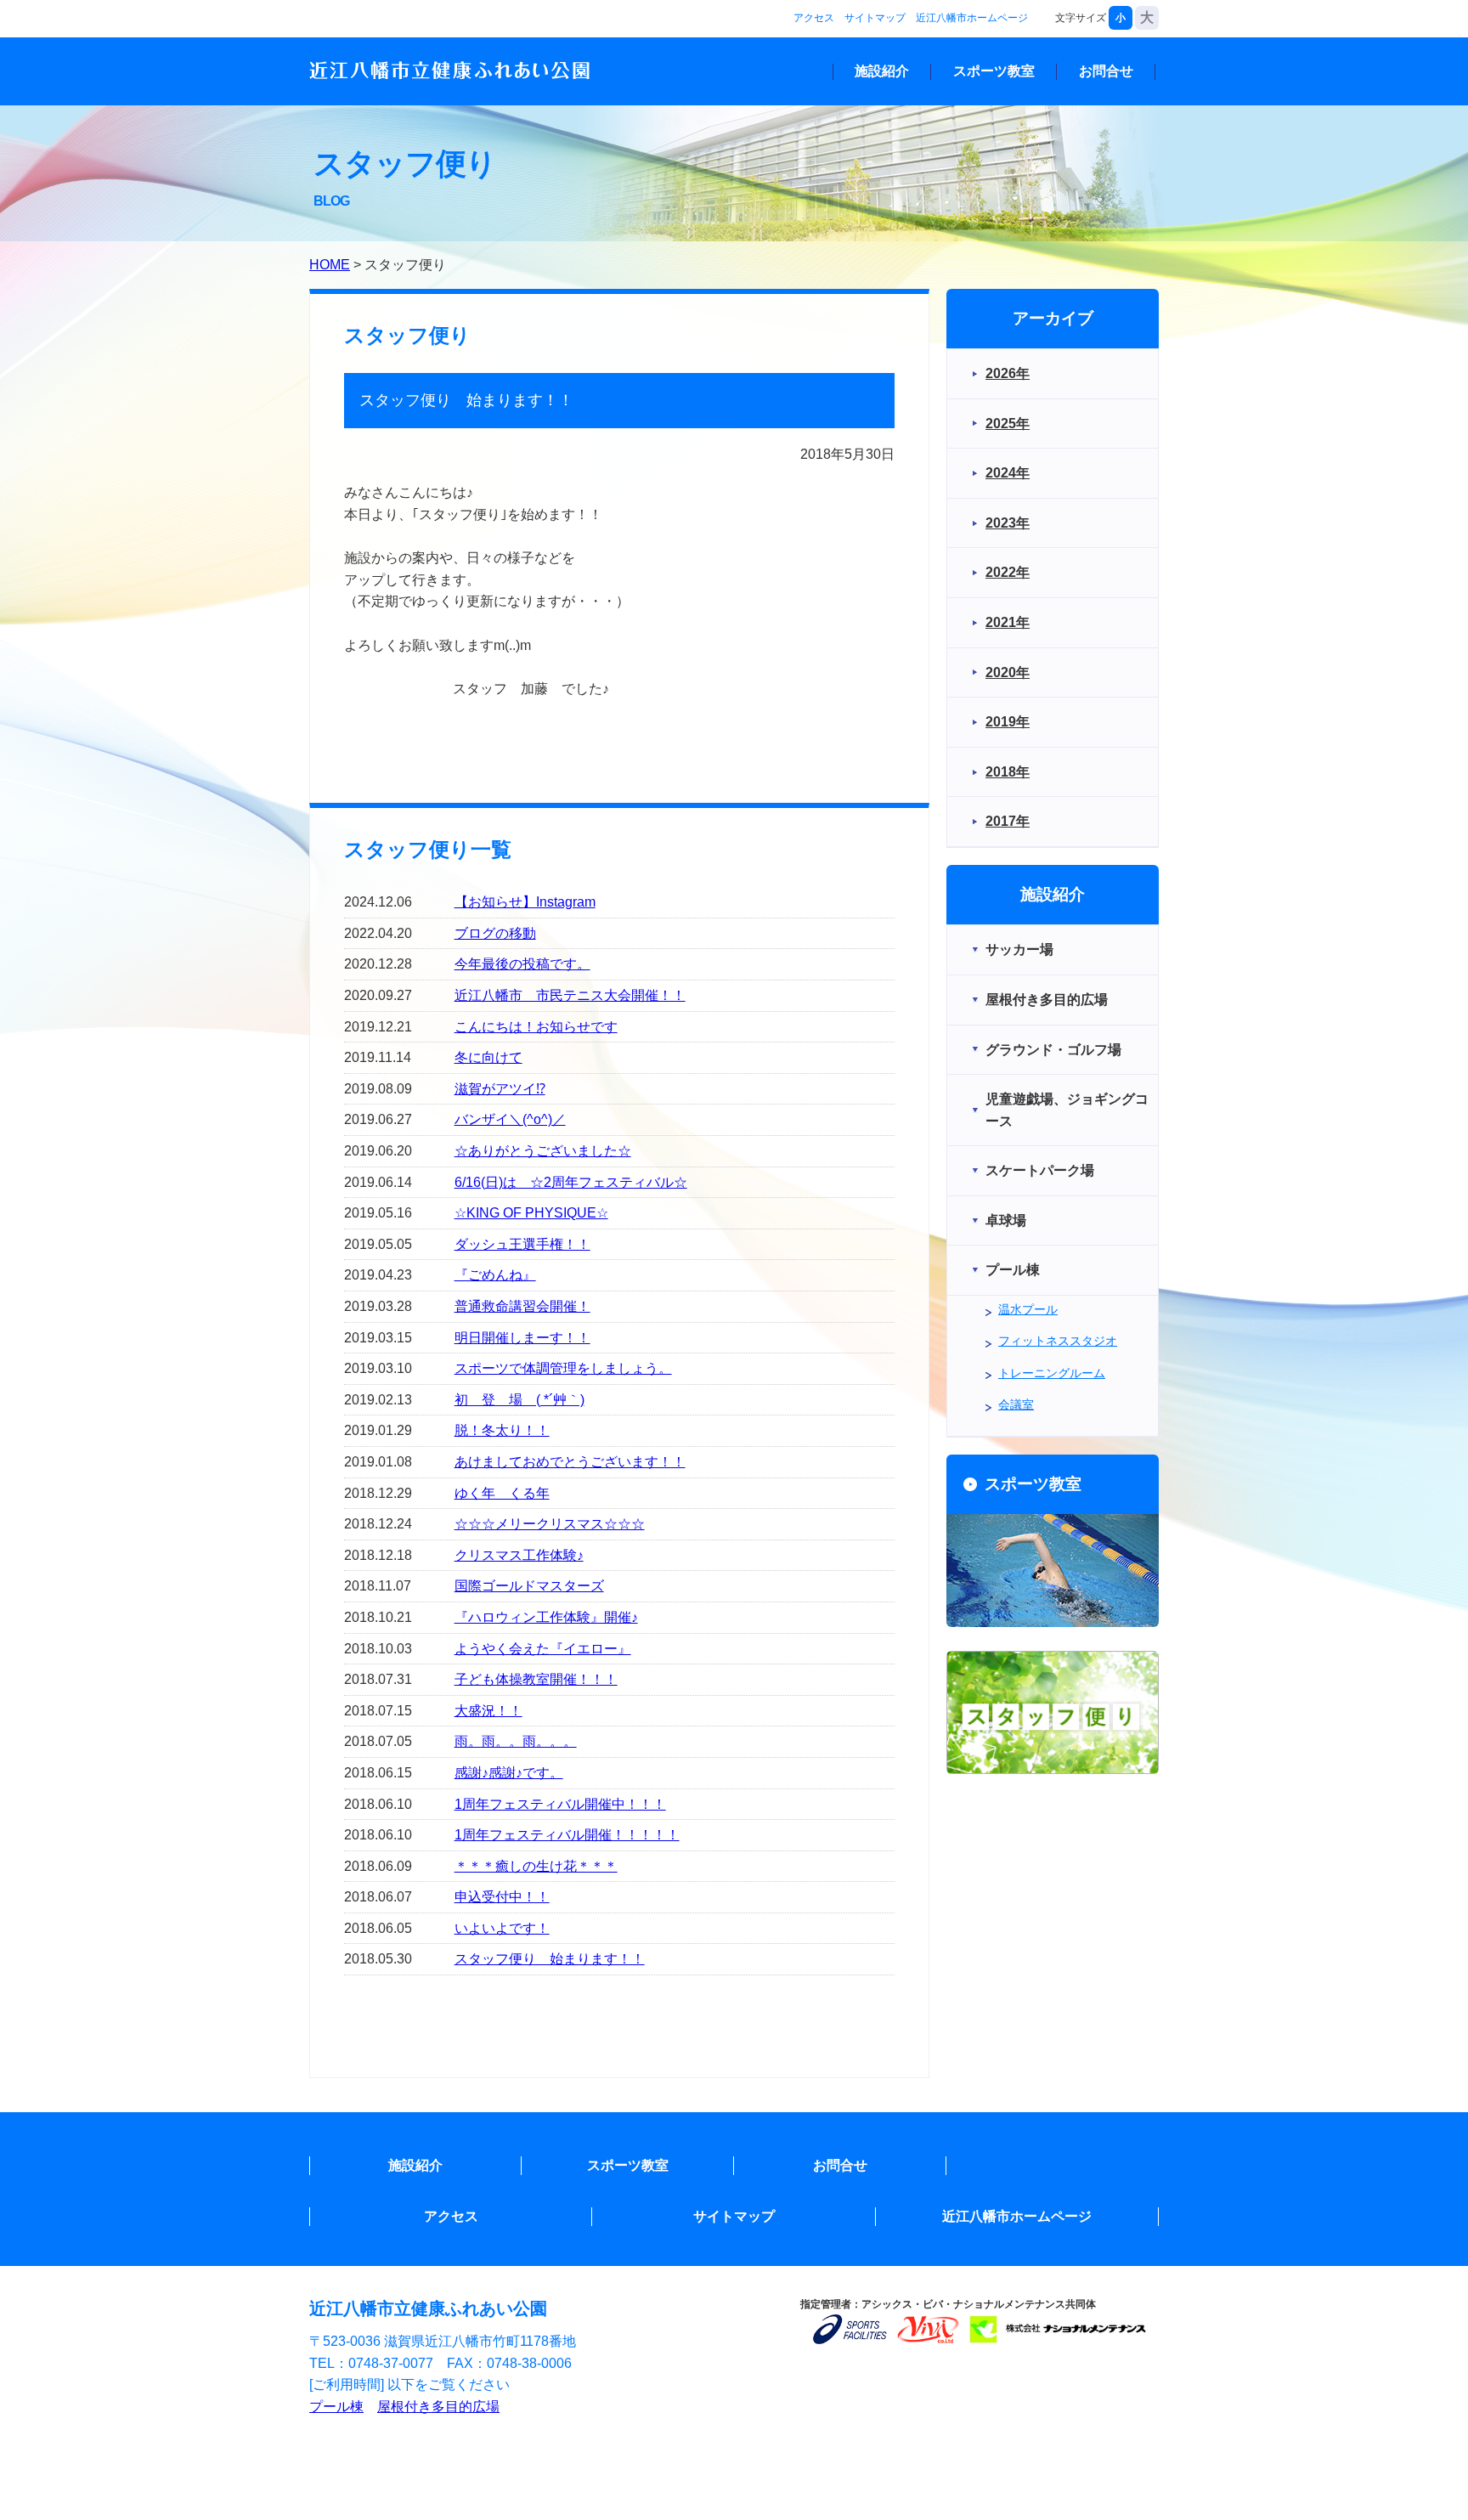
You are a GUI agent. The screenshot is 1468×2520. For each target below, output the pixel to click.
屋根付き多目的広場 (438, 2407)
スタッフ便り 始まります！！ (550, 1959)
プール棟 (336, 2407)
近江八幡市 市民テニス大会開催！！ (570, 995)
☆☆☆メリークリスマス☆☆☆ (550, 1524)
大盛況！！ (488, 1711)
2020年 (1008, 672)
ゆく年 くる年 (502, 1493)
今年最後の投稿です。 (522, 964)
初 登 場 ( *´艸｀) (519, 1400)
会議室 (1016, 1404)
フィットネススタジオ (1058, 1341)
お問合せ (1106, 71)
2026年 (1008, 373)
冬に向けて (488, 1057)
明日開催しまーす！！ (522, 1338)
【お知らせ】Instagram (525, 902)
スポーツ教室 (994, 71)
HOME (330, 265)
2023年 (1008, 523)
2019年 (1008, 722)
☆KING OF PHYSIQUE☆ (531, 1213)
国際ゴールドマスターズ (529, 1586)
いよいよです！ (502, 1928)
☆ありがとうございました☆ (543, 1151)
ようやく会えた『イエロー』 (543, 1649)
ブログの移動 (495, 933)
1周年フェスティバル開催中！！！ (560, 1804)
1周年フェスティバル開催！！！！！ (567, 1835)
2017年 (1008, 821)
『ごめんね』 (495, 1275)
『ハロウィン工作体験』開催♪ (546, 1617)
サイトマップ (875, 18)
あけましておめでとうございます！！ (570, 1462)
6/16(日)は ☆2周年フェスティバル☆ (571, 1182)
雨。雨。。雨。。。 (516, 1741)
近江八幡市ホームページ (972, 18)
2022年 (1008, 572)
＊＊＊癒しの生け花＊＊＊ (536, 1866)
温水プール (1028, 1309)
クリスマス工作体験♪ (519, 1555)
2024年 (1008, 473)
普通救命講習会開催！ (522, 1306)
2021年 (1008, 622)
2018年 (1008, 772)
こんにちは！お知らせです (536, 1027)
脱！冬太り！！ (502, 1430)
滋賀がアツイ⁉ (500, 1089)
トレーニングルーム (1052, 1373)
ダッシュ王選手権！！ (522, 1244)
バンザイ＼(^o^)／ (510, 1119)
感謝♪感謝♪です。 (509, 1773)
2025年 (1008, 424)
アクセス (814, 18)
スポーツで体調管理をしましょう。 (563, 1368)
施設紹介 (882, 71)
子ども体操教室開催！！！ (536, 1679)
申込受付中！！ (502, 1897)
